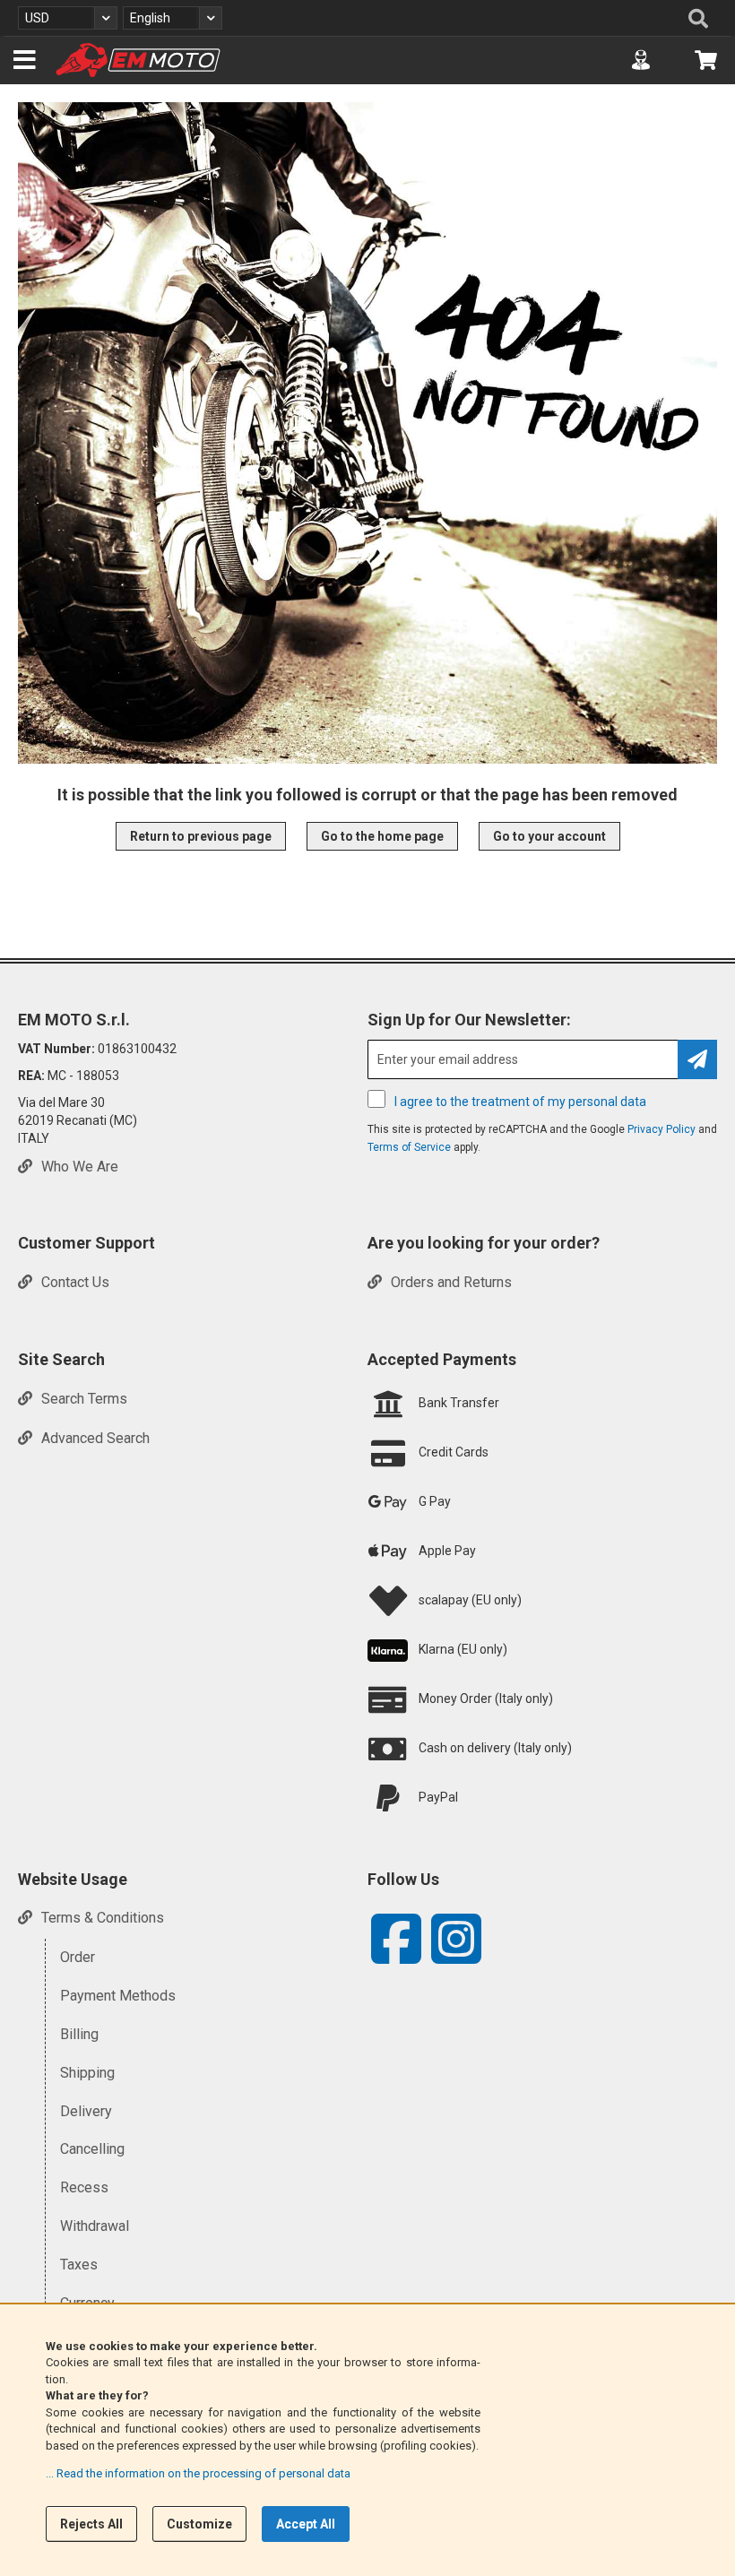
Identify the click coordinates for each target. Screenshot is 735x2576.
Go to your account (549, 836)
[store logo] (138, 60)
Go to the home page (382, 836)
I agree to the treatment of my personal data (520, 1102)
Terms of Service (409, 1147)
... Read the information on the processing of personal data (198, 2473)
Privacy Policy (661, 1129)
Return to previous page (201, 836)
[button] (68, 18)
